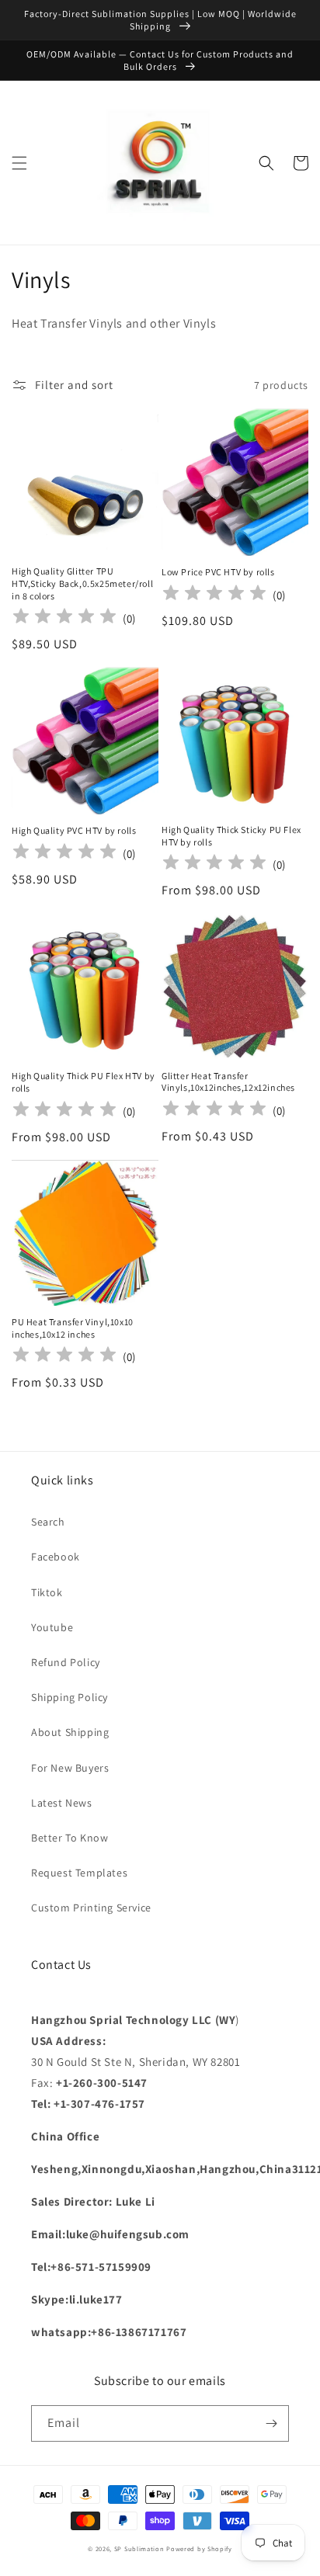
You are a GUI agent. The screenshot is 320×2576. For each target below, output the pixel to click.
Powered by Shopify (199, 2548)
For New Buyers (70, 1768)
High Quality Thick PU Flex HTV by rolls (83, 1082)
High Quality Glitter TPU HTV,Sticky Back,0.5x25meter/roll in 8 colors (82, 583)
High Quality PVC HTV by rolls (74, 830)
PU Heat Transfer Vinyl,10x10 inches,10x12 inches (73, 1328)
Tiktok (47, 1592)
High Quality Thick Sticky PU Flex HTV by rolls (231, 836)
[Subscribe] (271, 2423)
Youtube (52, 1627)
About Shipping (70, 1732)
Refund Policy (66, 1662)
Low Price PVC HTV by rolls (218, 572)
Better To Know (70, 1838)
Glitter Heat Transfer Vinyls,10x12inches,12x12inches (228, 1082)
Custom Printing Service (91, 1908)
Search (48, 1522)
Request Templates (79, 1873)
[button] (19, 163)
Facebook (56, 1557)
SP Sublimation (139, 2548)
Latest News (62, 1803)
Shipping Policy (70, 1697)
